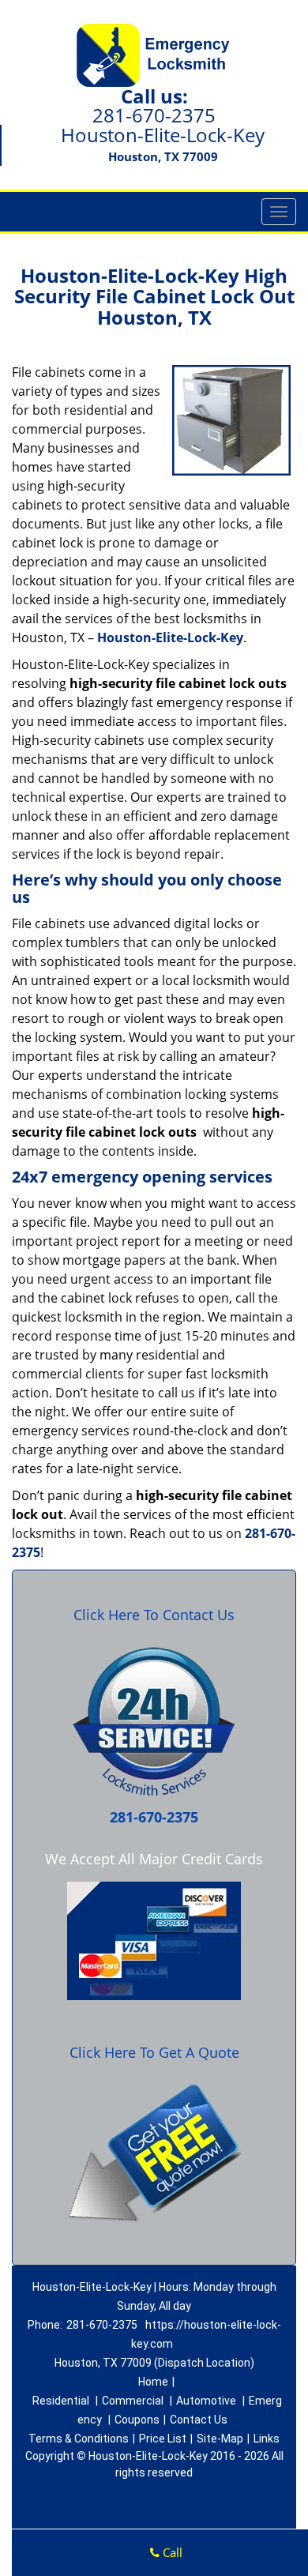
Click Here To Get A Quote (154, 2052)
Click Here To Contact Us (154, 1615)
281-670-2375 (154, 115)
